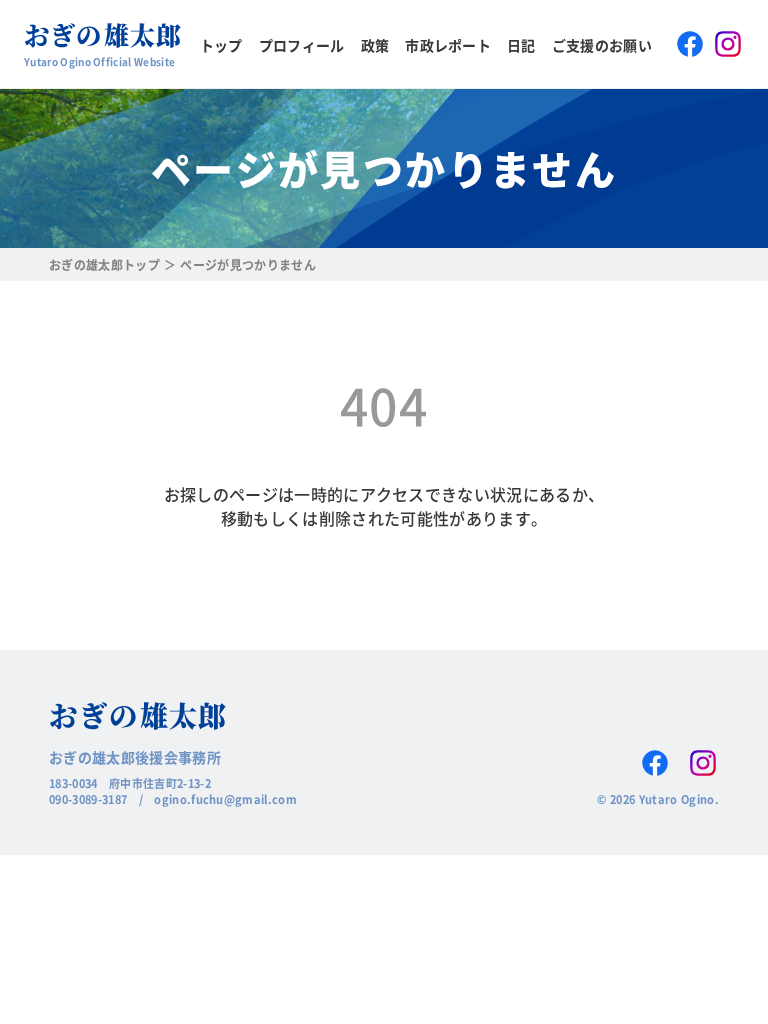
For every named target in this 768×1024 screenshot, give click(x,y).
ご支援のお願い (602, 45)
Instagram (728, 44)
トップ (221, 45)
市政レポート (448, 45)
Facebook (690, 44)
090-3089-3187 (88, 799)
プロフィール (302, 45)
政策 (375, 45)
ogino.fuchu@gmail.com (225, 799)
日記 (521, 45)
